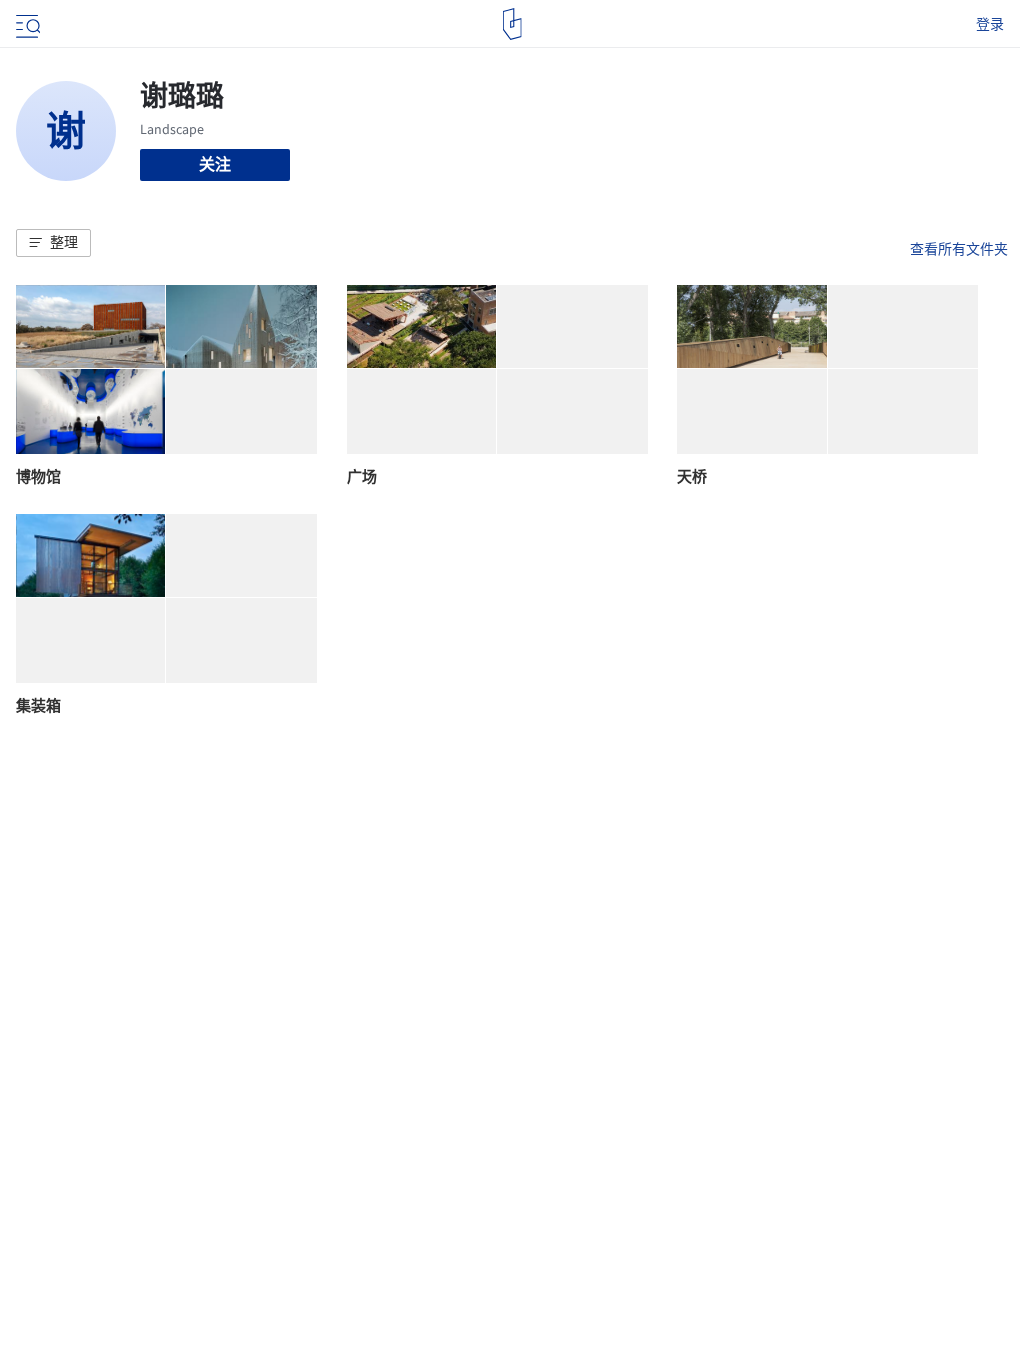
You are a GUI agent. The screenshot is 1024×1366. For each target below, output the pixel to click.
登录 (990, 24)
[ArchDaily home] (512, 24)
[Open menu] (26, 24)
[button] (53, 243)
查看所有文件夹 (959, 249)
